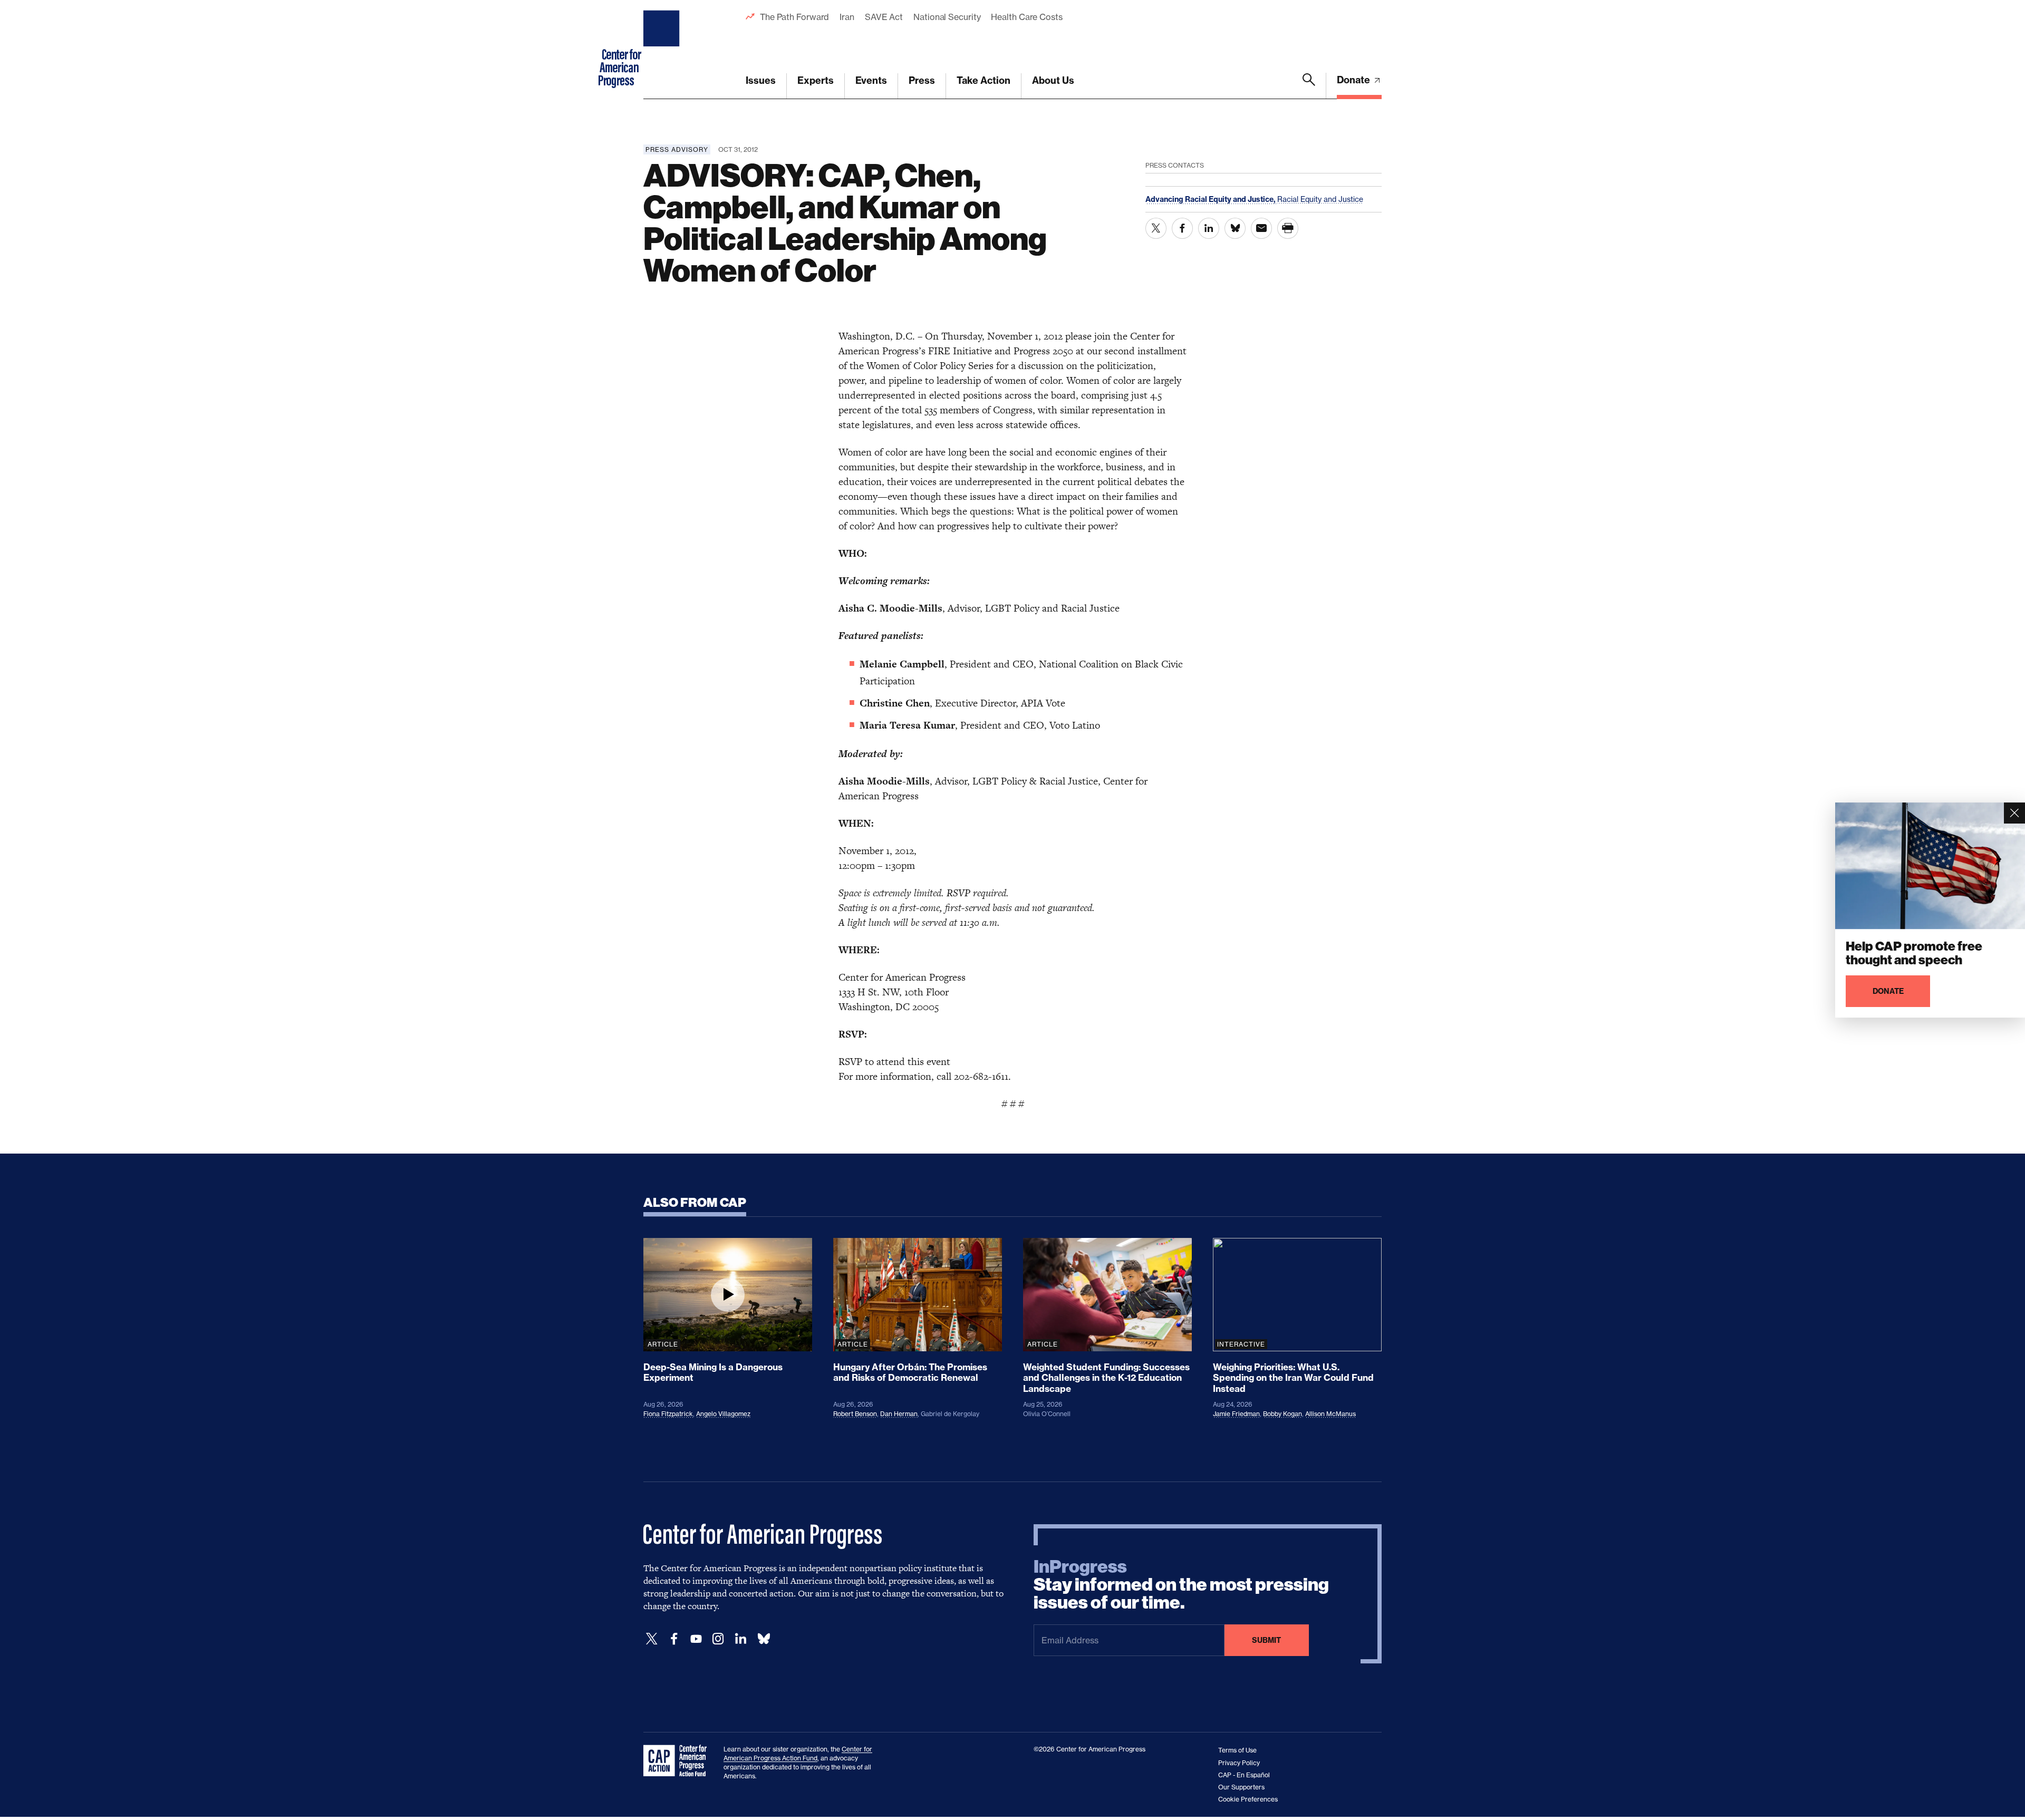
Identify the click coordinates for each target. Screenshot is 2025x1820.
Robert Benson (855, 1414)
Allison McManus (1330, 1414)
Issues (761, 80)
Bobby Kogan (1282, 1414)
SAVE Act (884, 17)
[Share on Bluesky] (1235, 228)
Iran (847, 17)
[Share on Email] (1261, 228)
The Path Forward (794, 17)
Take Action (983, 80)
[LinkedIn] (740, 1639)
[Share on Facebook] (1182, 228)
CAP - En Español (1244, 1775)
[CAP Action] (678, 1761)
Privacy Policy (1239, 1763)
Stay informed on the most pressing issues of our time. (1181, 1585)
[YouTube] (696, 1639)
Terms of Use (1237, 1750)
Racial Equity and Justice (1320, 199)
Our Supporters (1241, 1787)
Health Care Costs (1026, 17)
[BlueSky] (764, 1639)
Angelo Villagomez (723, 1414)
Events (871, 80)
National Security (947, 17)
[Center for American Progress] (663, 50)
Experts (816, 80)
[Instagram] (718, 1639)
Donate (1354, 80)
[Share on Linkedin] (1209, 228)
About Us (1053, 80)
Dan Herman (899, 1414)
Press (922, 80)
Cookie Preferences (1248, 1799)
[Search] (1309, 86)
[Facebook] (674, 1639)
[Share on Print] (1288, 228)
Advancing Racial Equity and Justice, (1211, 199)
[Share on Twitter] (1156, 228)
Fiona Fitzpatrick (668, 1414)
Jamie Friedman (1236, 1414)
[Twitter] (652, 1639)
